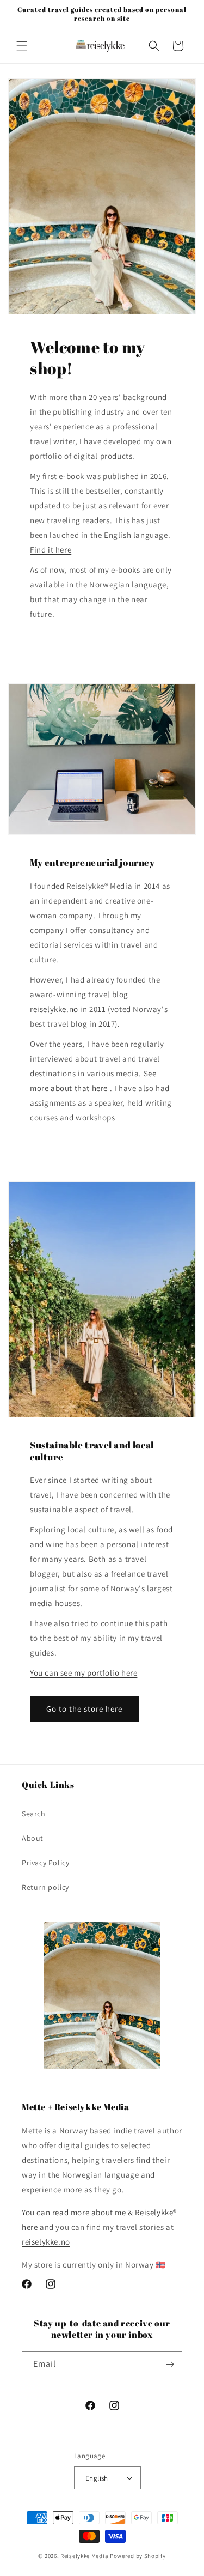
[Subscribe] (170, 2364)
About (33, 1838)
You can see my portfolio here (84, 1673)
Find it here (51, 550)
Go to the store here (84, 1709)
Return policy (45, 1887)
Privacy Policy (45, 1863)
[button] (22, 46)
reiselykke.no (54, 1009)
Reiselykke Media (84, 2556)
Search (34, 1814)
